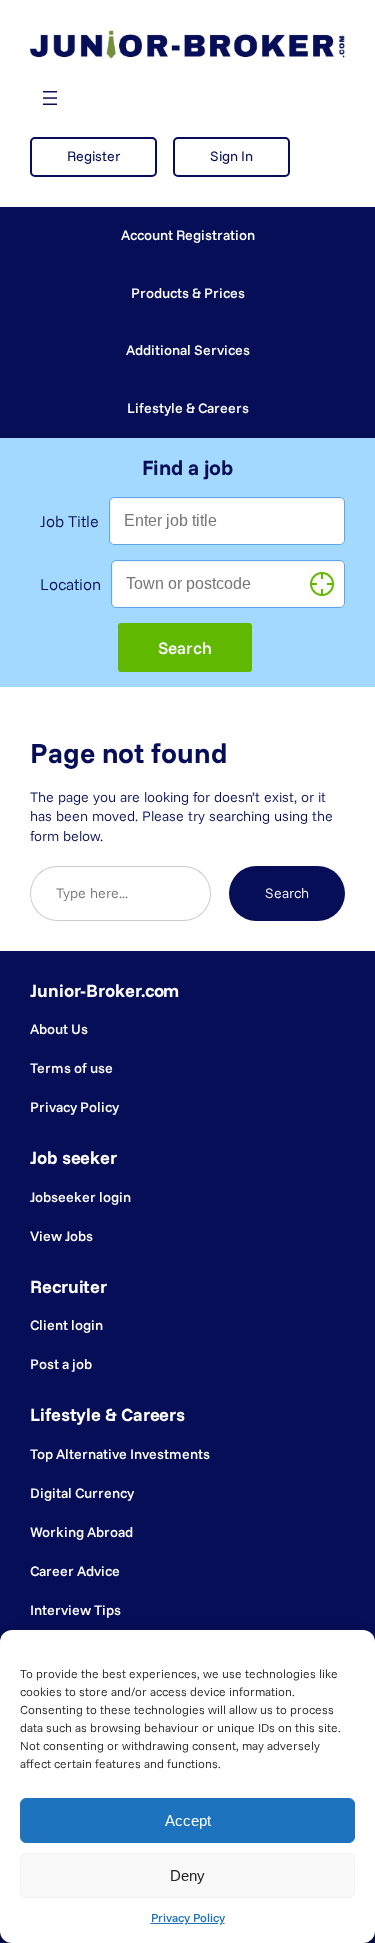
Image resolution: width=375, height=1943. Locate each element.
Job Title (69, 521)
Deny (187, 1875)
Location (70, 584)
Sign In (231, 156)
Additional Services (188, 350)
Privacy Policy (188, 1917)
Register (93, 156)
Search (287, 893)
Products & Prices (188, 293)
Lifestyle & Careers (188, 408)
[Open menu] (50, 98)
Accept (188, 1820)
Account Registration (188, 235)
